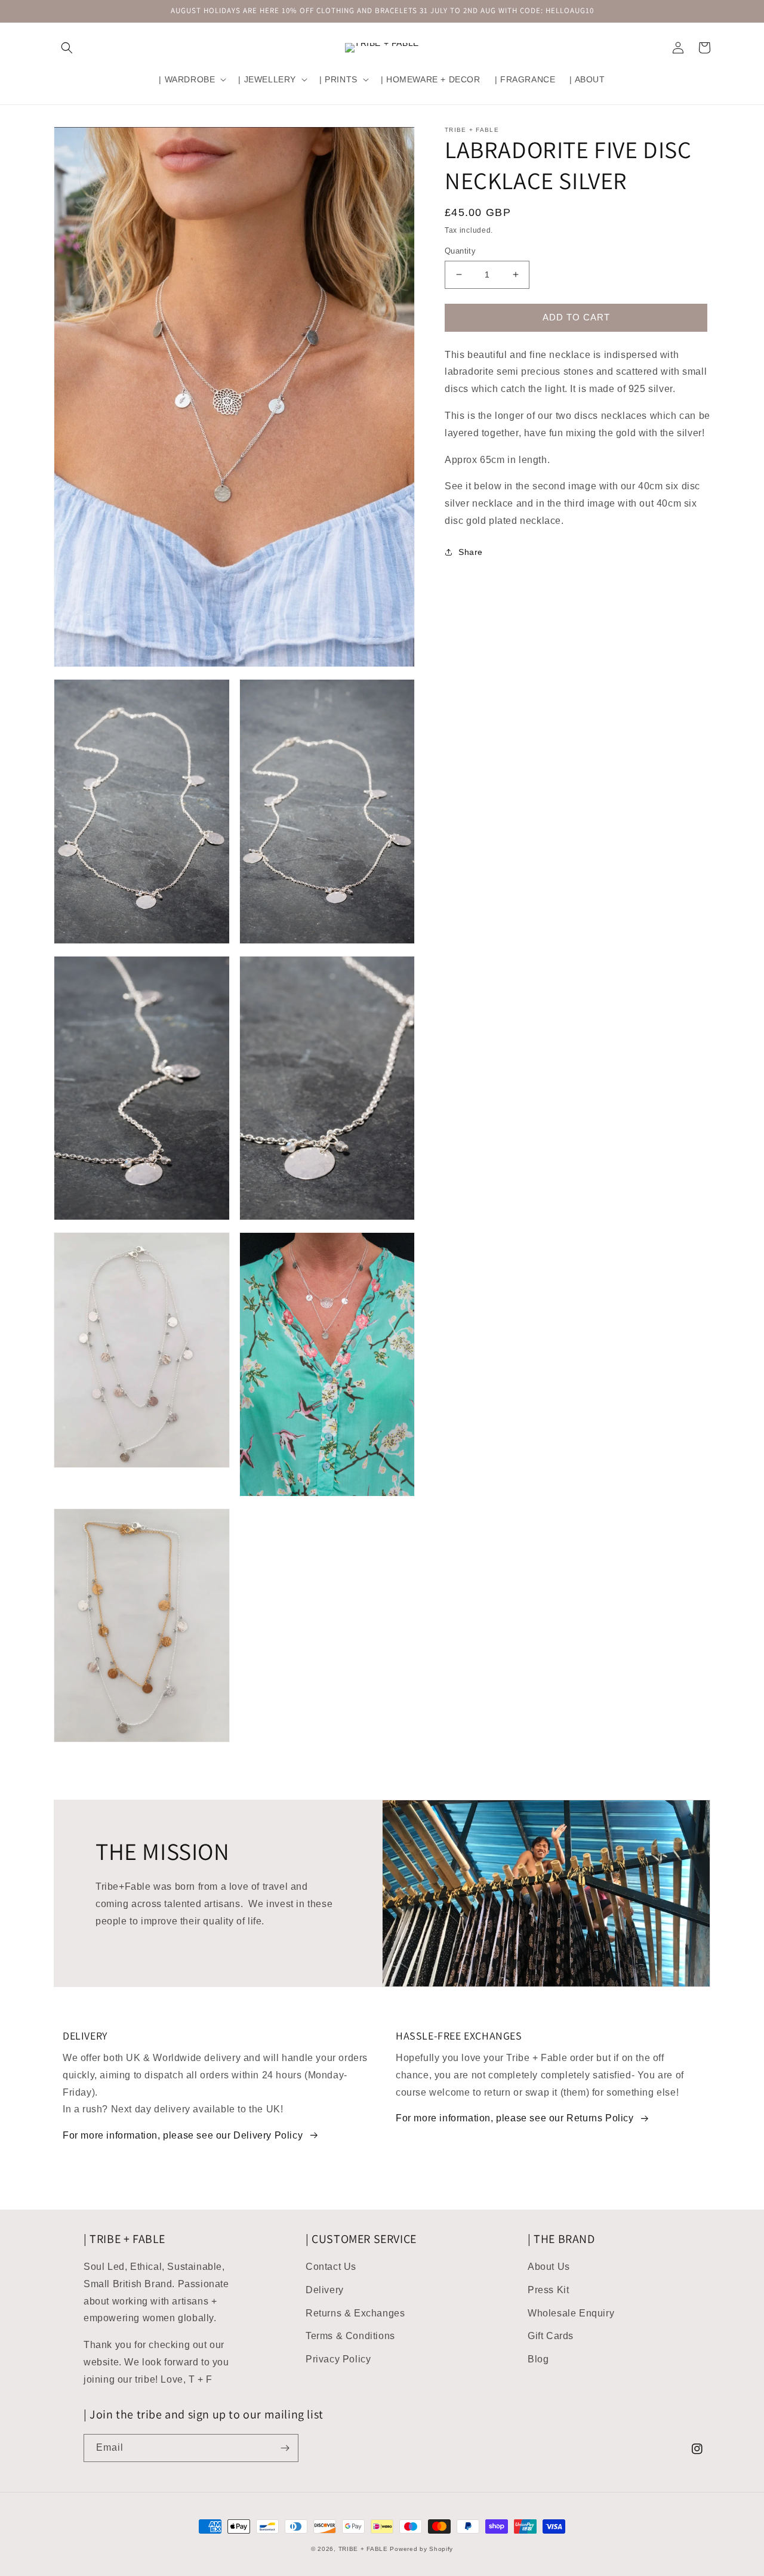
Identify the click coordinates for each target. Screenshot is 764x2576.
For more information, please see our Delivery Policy (183, 2135)
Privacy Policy (338, 2359)
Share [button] (471, 552)
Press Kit (548, 2290)
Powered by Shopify (421, 2549)
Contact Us (331, 2267)
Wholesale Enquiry (571, 2313)
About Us (549, 2267)
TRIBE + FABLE (363, 2549)
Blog (538, 2359)
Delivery (325, 2290)
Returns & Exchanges (355, 2313)
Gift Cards (551, 2336)
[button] (67, 48)
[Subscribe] (285, 2448)
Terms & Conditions (350, 2336)
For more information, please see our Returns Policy (515, 2118)
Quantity (460, 251)
